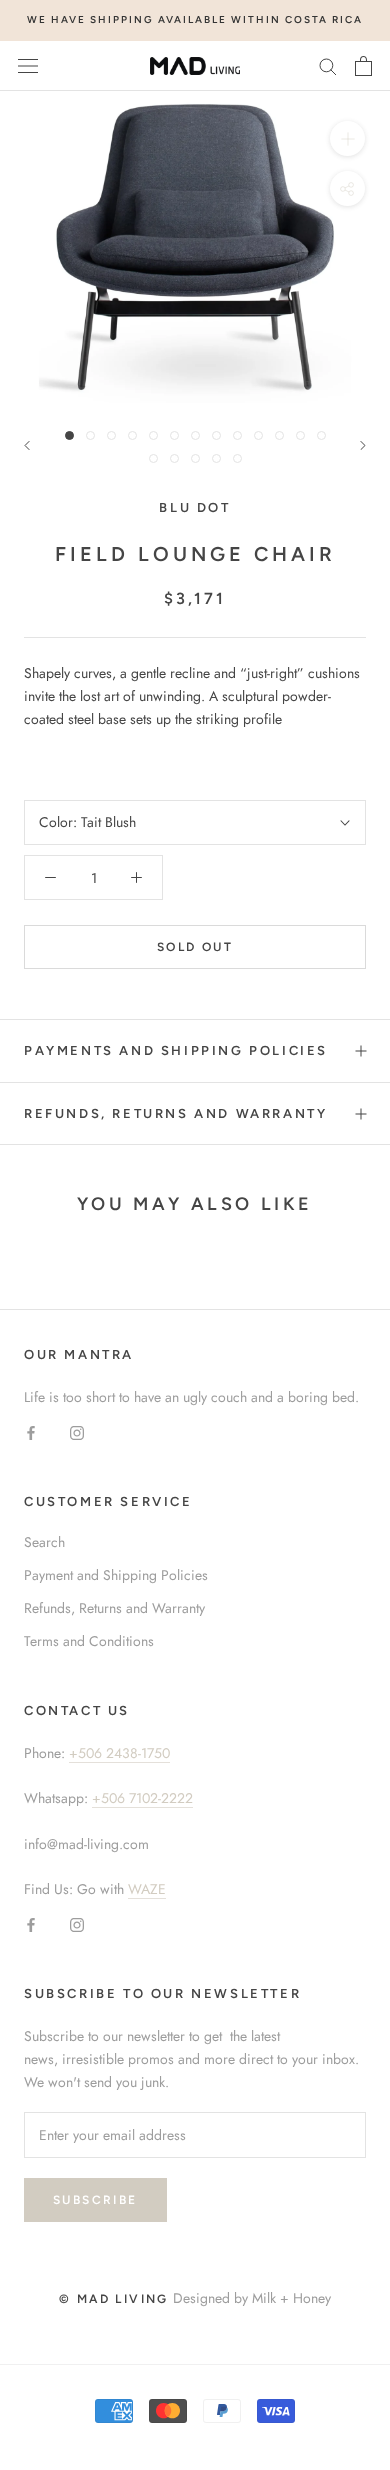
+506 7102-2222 (142, 1798)
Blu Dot (194, 507)
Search (44, 1542)
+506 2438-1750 (119, 1753)
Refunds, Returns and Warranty (175, 1113)
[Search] (328, 65)
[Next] (363, 445)
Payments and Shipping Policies (176, 1050)
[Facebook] (31, 1431)
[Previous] (27, 445)
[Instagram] (77, 1431)
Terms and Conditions (89, 1641)
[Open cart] (363, 66)
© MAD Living (114, 2299)
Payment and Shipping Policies (116, 1575)
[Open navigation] (28, 66)
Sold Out (195, 947)
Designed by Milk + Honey (252, 2298)
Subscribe (95, 2200)
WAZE (147, 1889)
